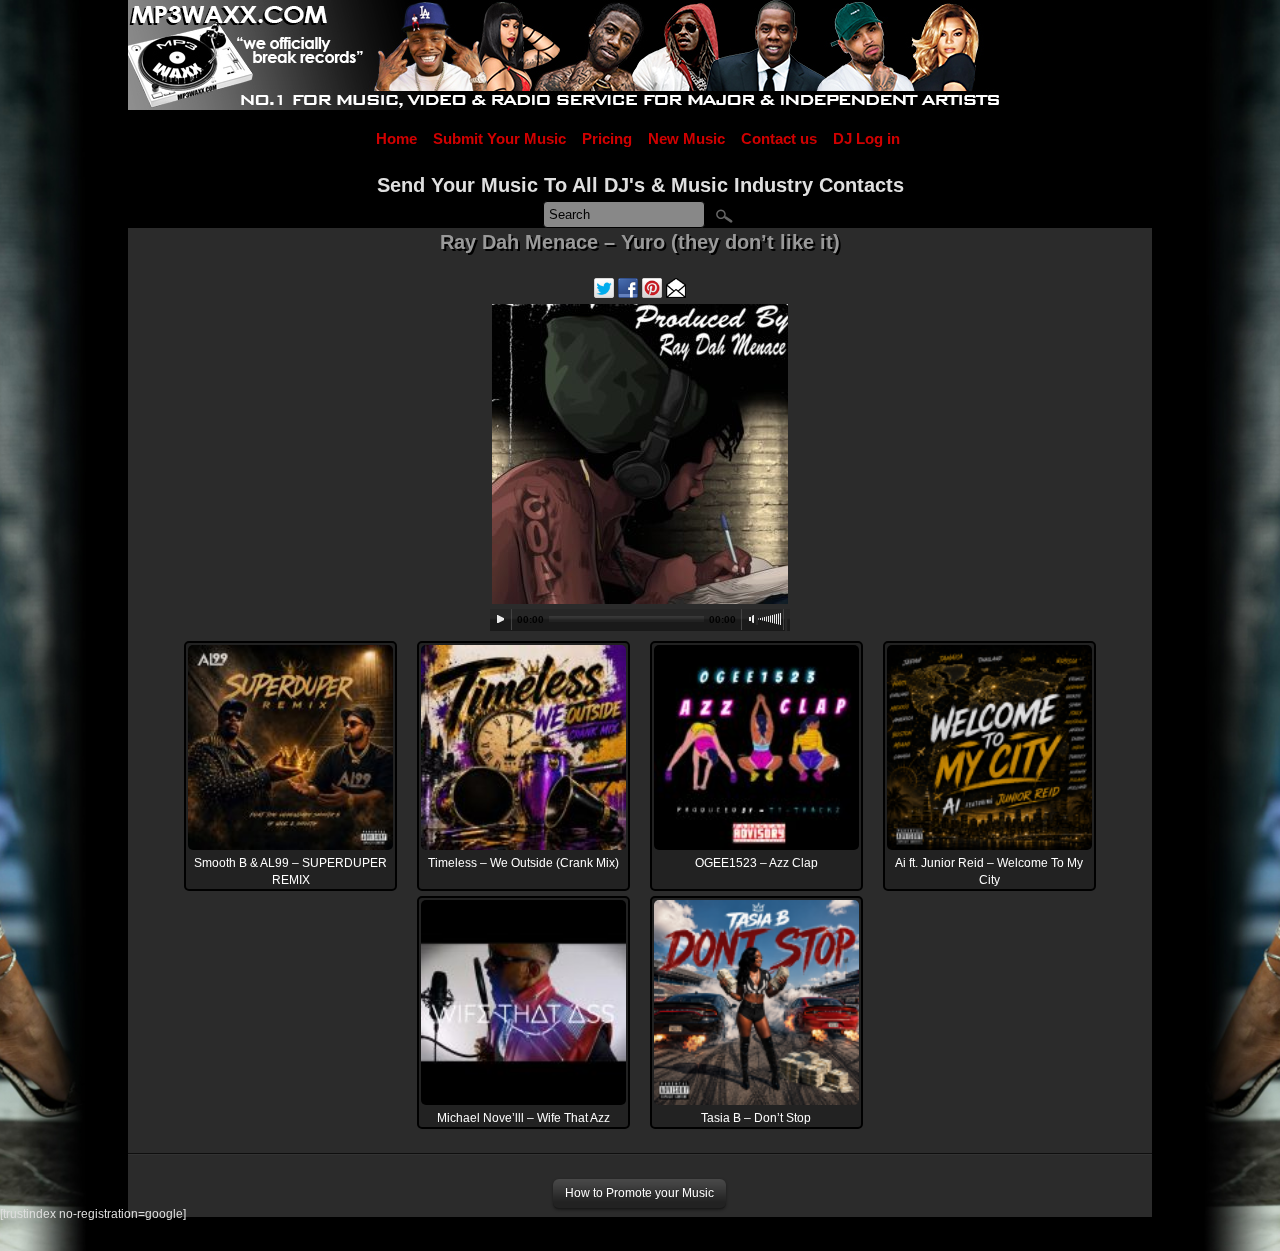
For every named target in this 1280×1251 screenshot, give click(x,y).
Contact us (779, 138)
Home (396, 138)
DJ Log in (866, 138)
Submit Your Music (499, 138)
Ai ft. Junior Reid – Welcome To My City (989, 871)
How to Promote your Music (639, 1193)
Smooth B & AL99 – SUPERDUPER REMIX (290, 871)
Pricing (607, 138)
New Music (686, 138)
